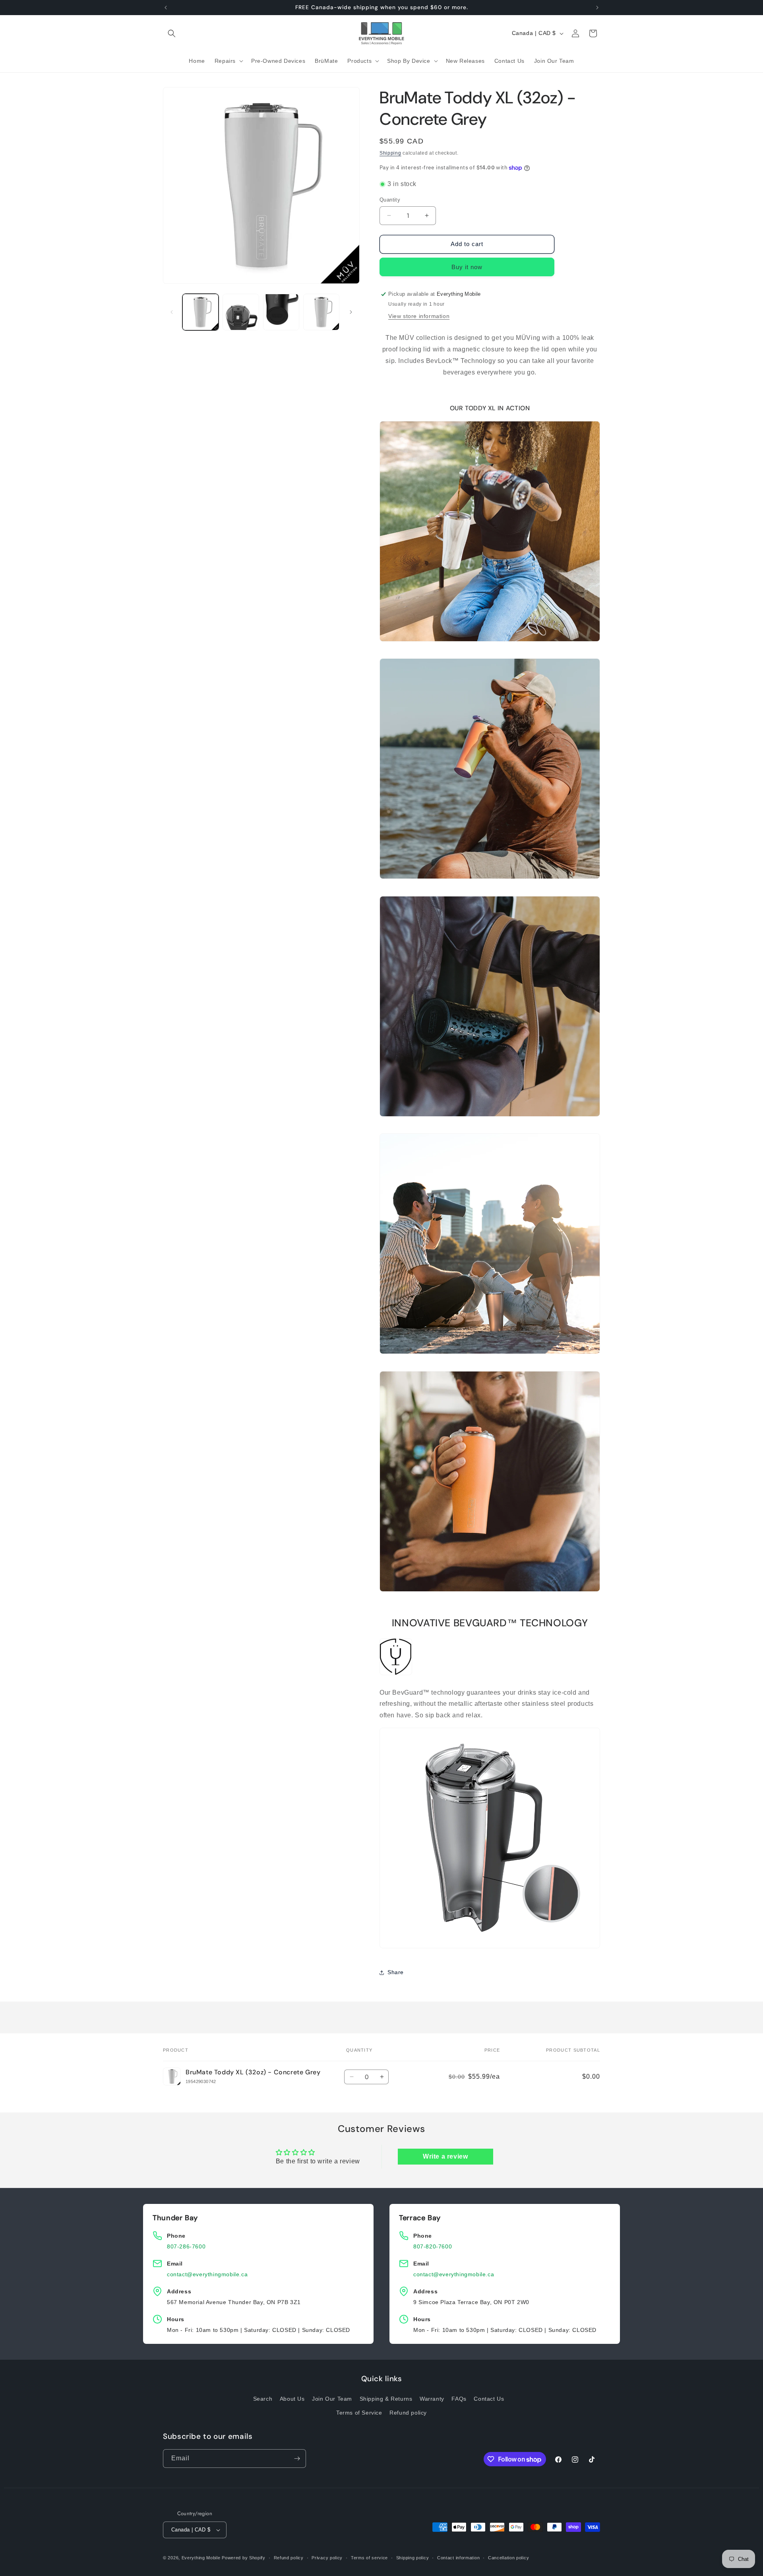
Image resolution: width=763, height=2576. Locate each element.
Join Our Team (332, 2399)
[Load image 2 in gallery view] (241, 312)
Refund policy (408, 2413)
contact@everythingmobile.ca (207, 2274)
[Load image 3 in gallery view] (281, 312)
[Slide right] (351, 312)
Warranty (432, 2399)
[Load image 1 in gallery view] (200, 312)
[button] (172, 33)
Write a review (445, 2156)
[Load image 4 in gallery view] (321, 312)
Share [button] (396, 1972)
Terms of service (369, 2558)
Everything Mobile (201, 2558)
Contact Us (489, 2399)
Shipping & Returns (386, 2399)
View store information (419, 316)
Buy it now (467, 267)
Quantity (390, 200)
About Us (292, 2399)
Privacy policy (327, 2558)
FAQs (459, 2399)
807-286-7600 (186, 2246)
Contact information (458, 2558)
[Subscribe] (297, 2459)
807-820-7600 (433, 2246)
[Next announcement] (597, 8)
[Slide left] (172, 312)
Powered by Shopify (244, 2558)
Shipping (390, 153)
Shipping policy (413, 2558)
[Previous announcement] (166, 8)
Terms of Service (359, 2413)
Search (263, 2399)
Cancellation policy (508, 2558)
